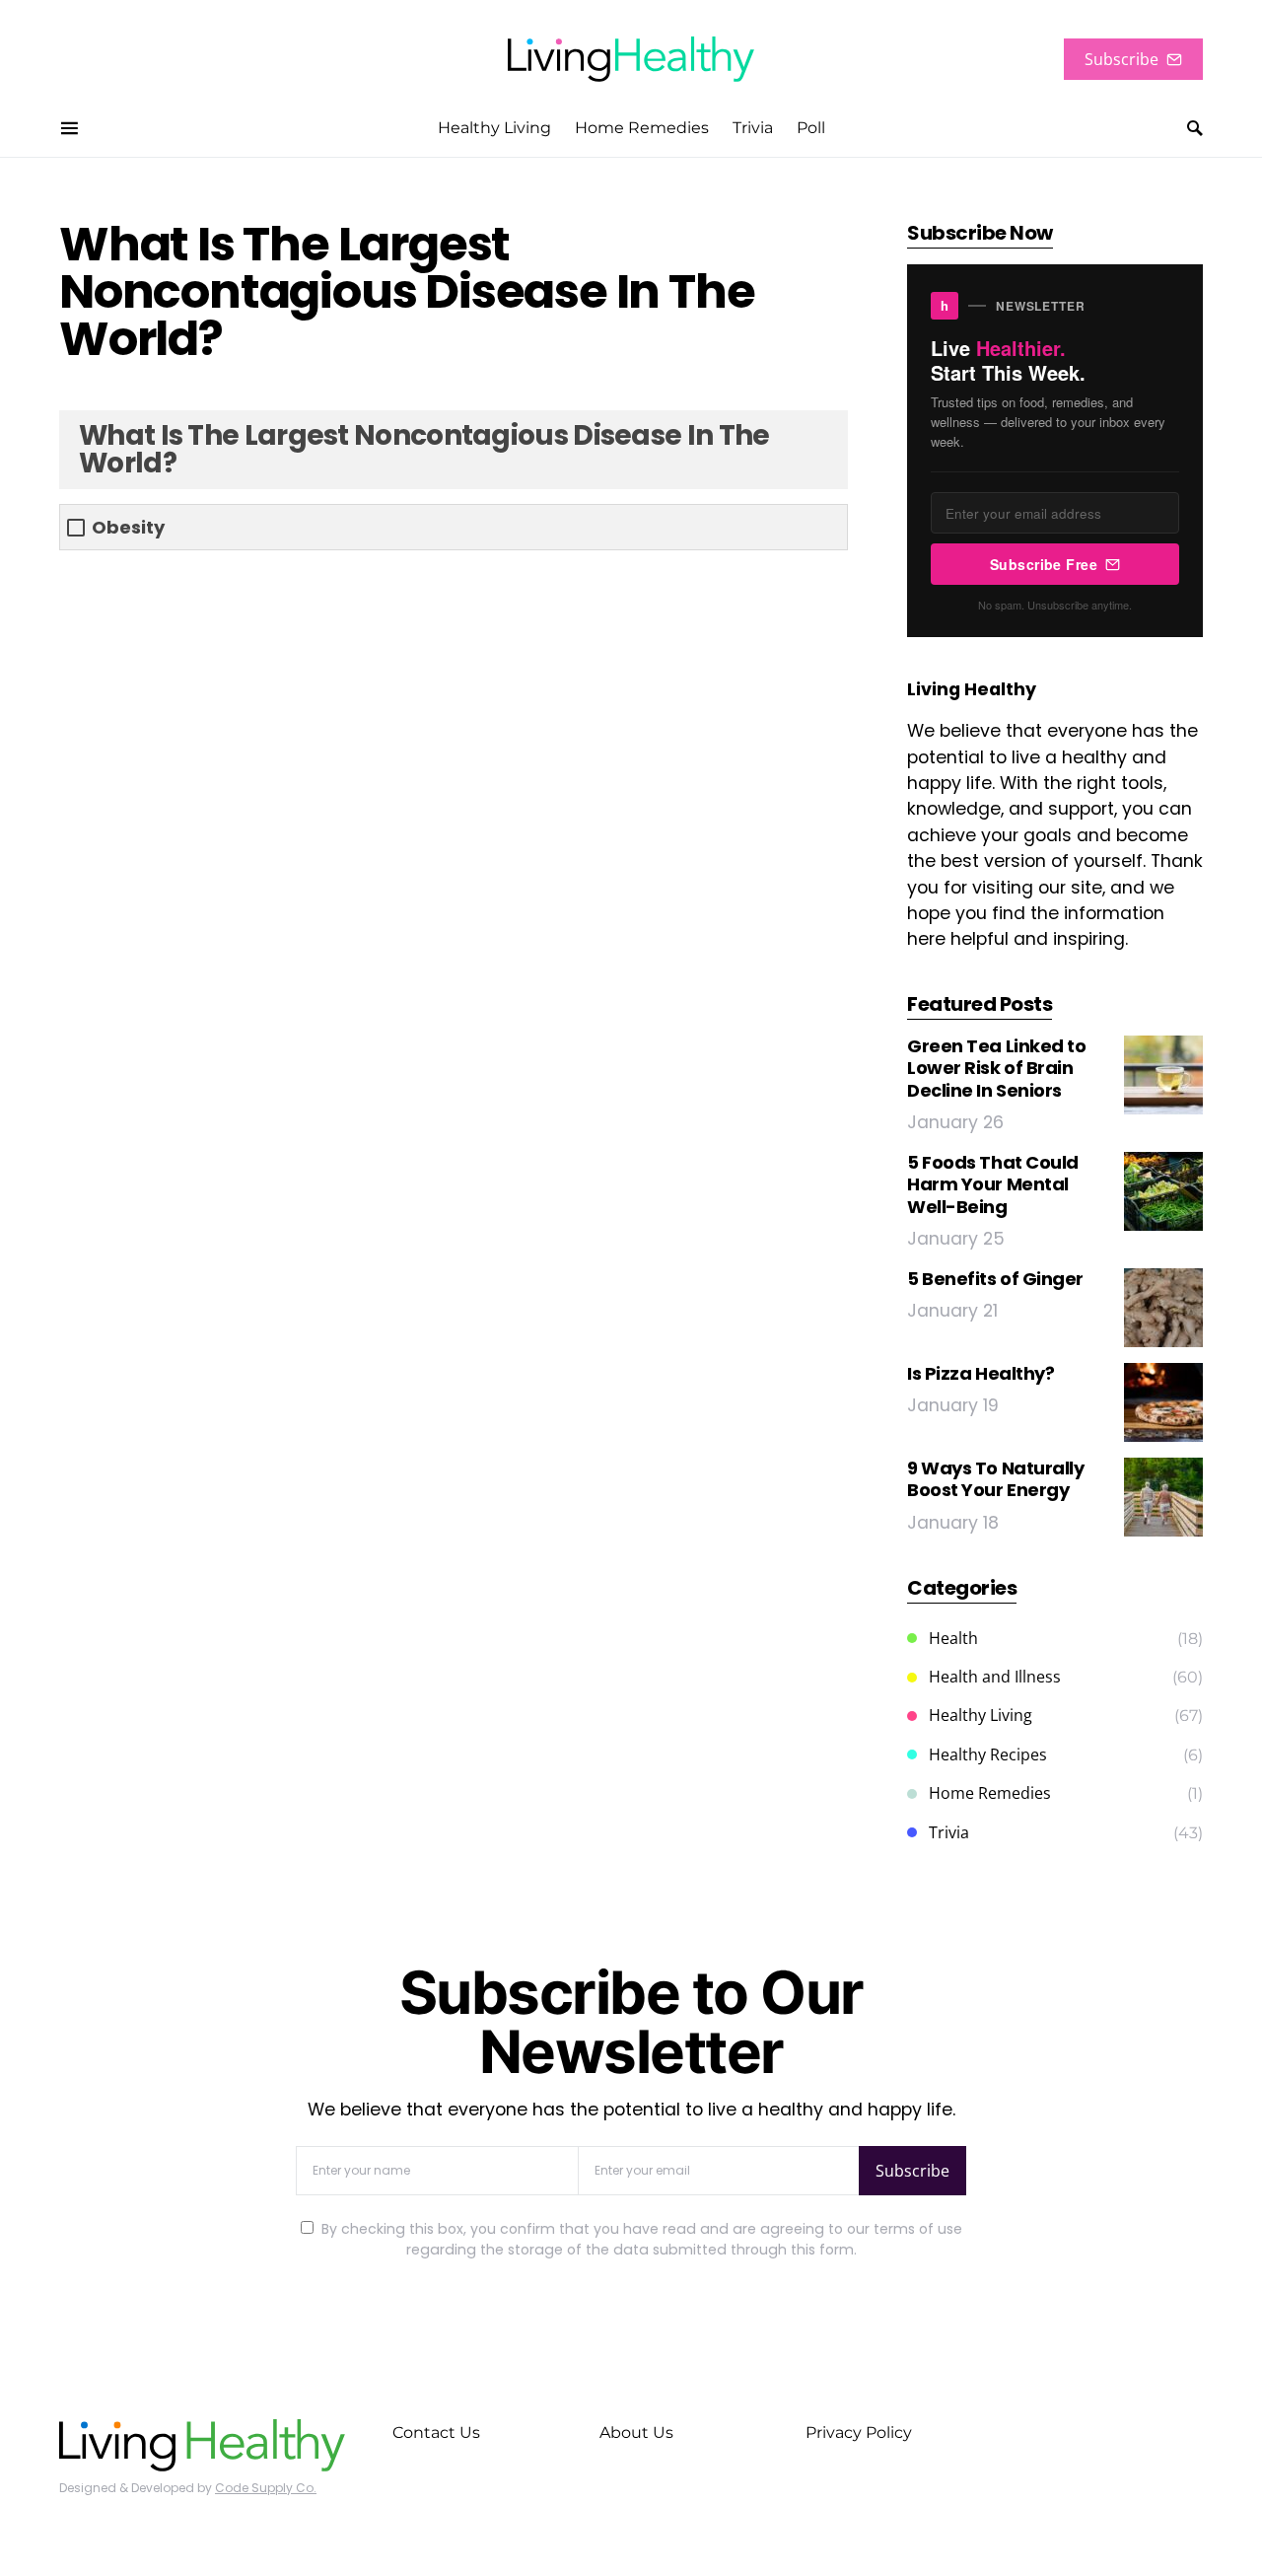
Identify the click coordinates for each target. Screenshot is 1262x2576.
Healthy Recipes (988, 1754)
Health (953, 1638)
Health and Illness (995, 1677)
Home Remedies (990, 1793)
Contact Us (436, 2433)
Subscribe (1122, 59)
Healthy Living (981, 1715)
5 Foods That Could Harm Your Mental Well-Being (993, 1184)
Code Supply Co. (266, 2488)
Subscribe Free (1044, 564)
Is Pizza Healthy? (981, 1373)
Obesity (128, 527)
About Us (636, 2433)
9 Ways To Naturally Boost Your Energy (995, 1479)
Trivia (949, 1832)
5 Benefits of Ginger (995, 1279)
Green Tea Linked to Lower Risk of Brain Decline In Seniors (996, 1068)
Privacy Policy (859, 2433)
